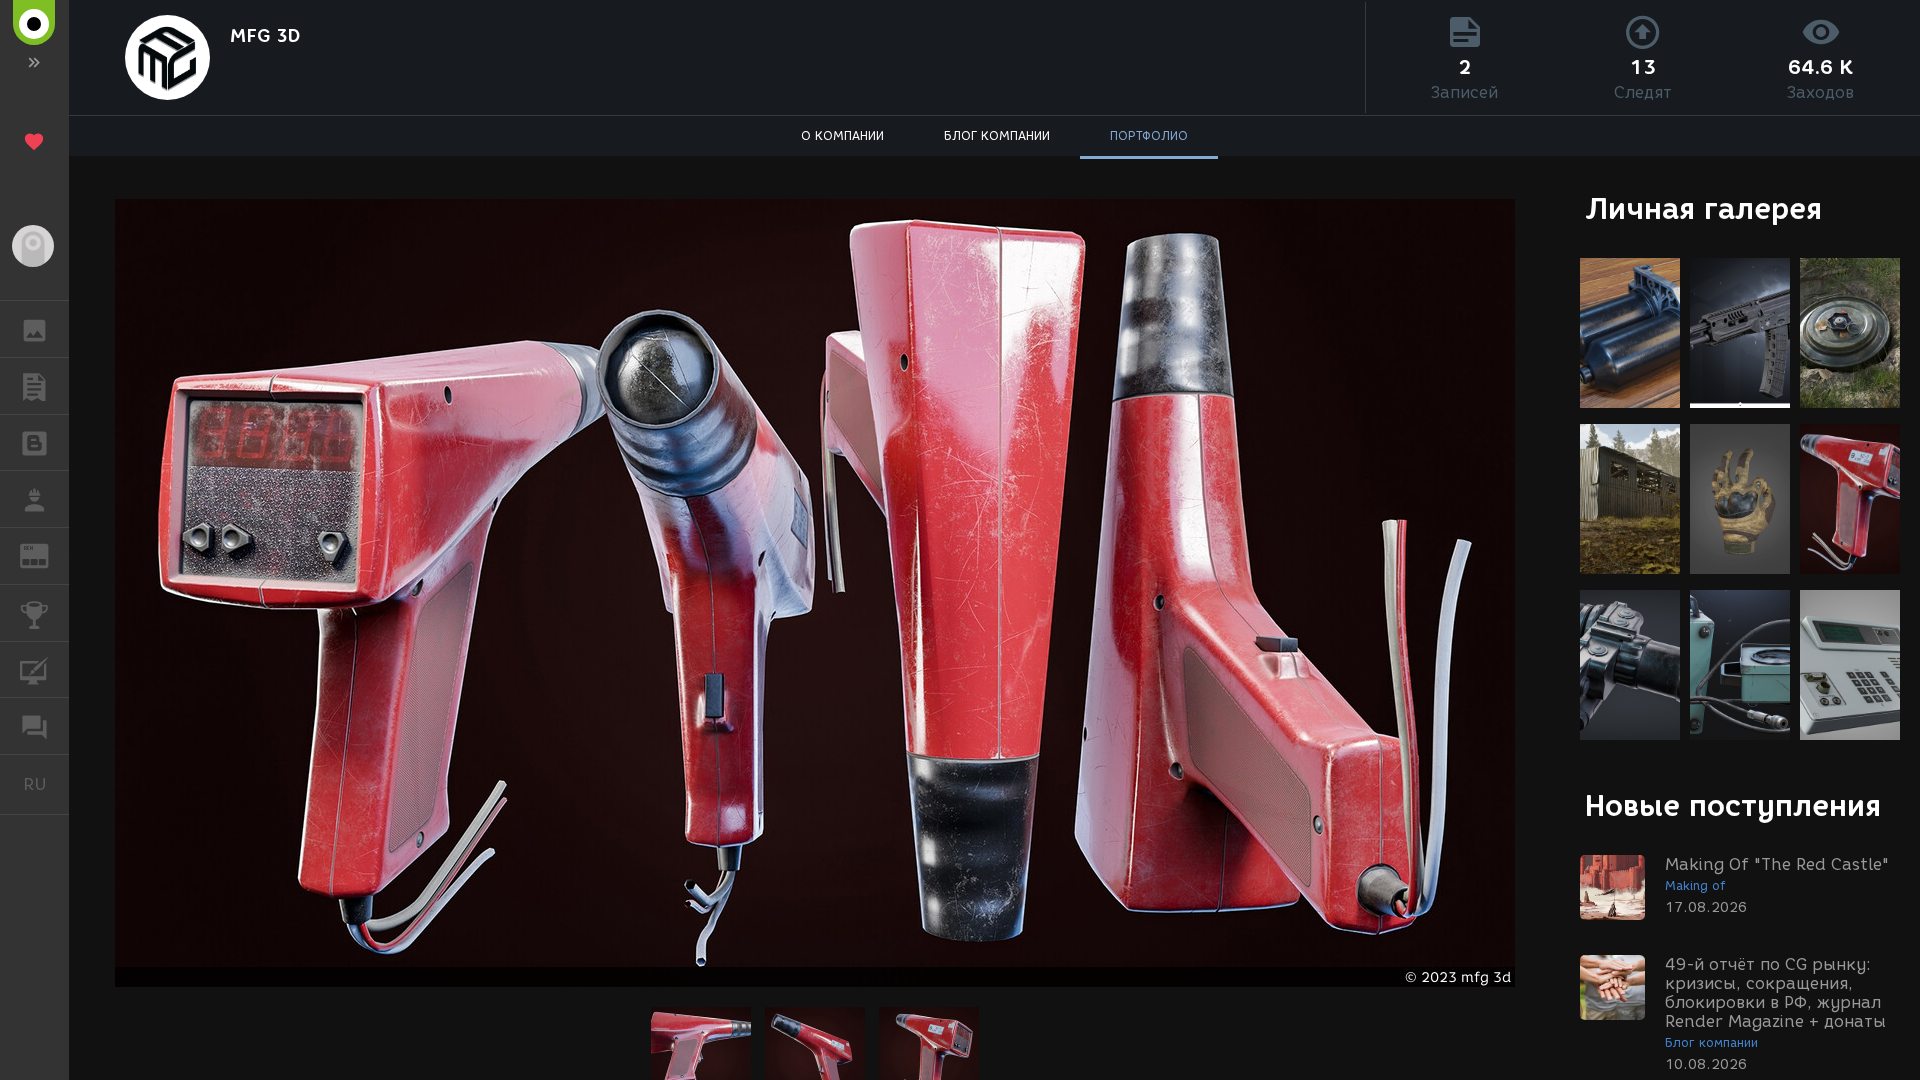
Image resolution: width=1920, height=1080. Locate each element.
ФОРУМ (34, 726)
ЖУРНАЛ (46, 554)
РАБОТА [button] (34, 499)
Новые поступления (1733, 805)
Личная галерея (1703, 208)
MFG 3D (265, 36)
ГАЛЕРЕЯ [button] (34, 329)
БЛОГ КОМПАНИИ (997, 135)
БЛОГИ (34, 443)
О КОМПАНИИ (842, 135)
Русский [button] (46, 784)
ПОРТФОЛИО (1149, 135)
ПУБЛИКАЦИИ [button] (34, 386)
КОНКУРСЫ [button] (34, 613)
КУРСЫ (34, 670)
